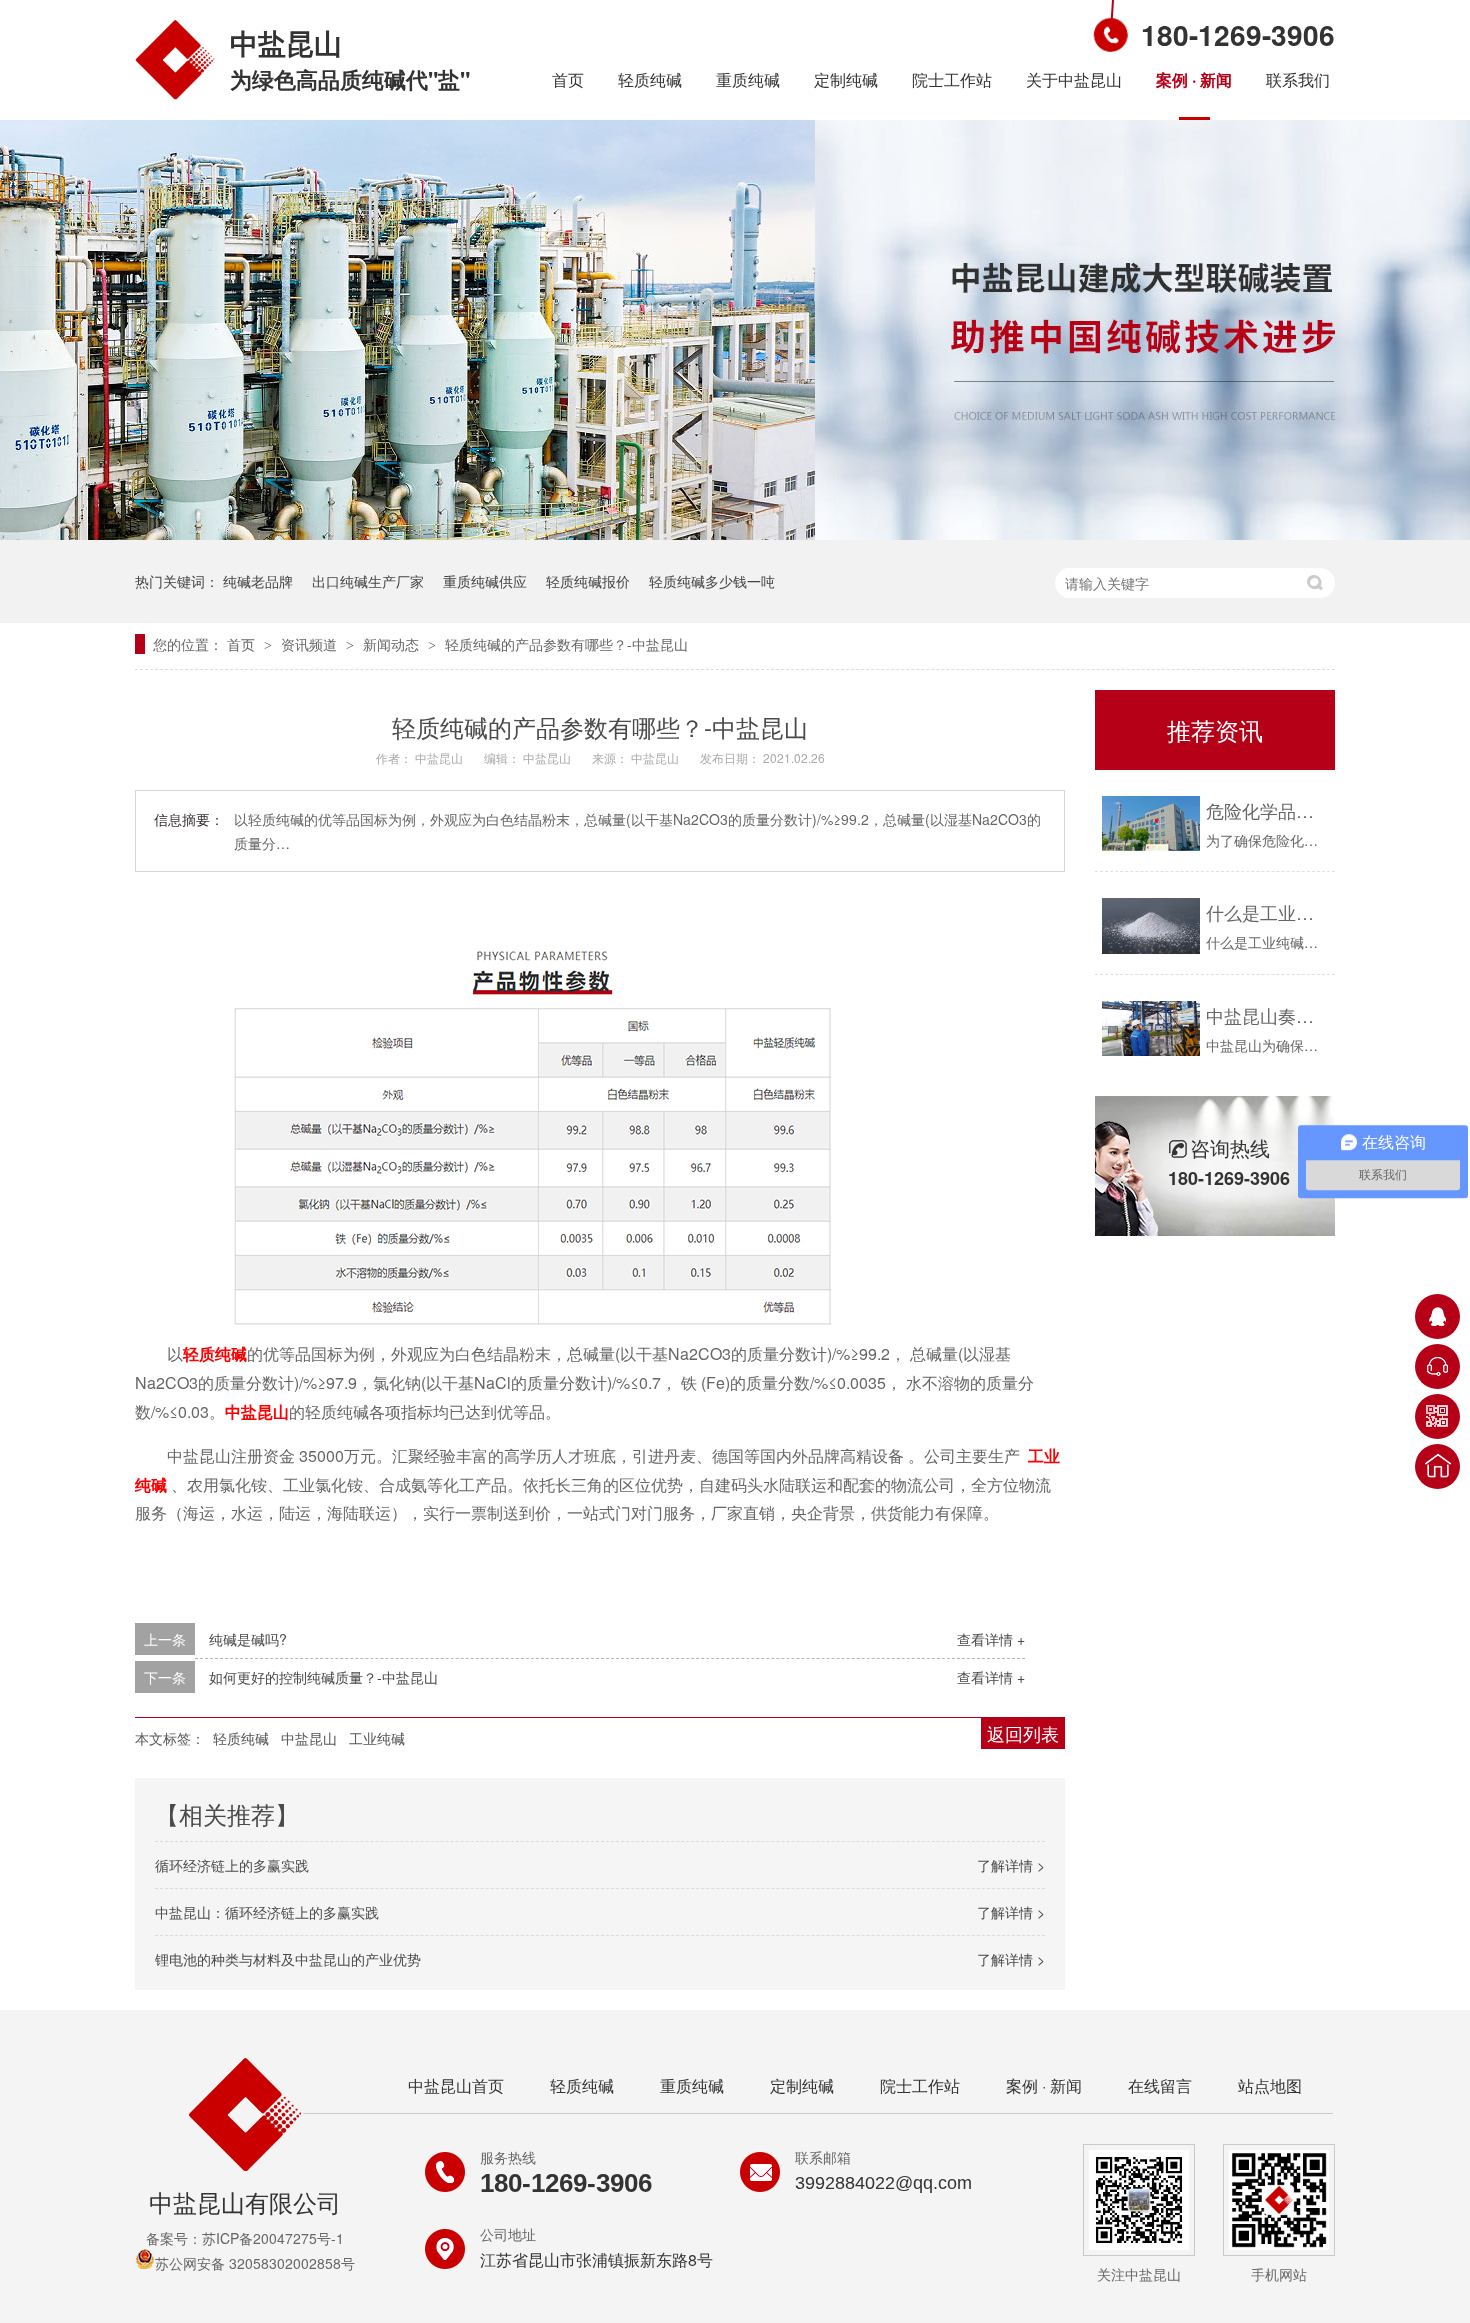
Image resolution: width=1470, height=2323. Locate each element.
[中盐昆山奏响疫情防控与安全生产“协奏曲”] (1151, 1028)
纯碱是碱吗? (248, 1639)
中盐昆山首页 (456, 2085)
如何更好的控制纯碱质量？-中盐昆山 (323, 1677)
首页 (568, 79)
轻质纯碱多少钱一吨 (712, 581)
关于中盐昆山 (1074, 79)
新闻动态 (393, 644)
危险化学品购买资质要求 (1265, 810)
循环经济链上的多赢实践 (232, 1865)
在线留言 (1160, 2085)
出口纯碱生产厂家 (368, 581)
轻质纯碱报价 (588, 581)
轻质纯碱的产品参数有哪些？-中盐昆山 (566, 644)
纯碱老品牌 (258, 581)
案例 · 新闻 (1194, 79)
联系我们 (1298, 79)
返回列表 (1023, 1733)
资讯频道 (311, 644)
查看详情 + (991, 1639)
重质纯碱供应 (485, 581)
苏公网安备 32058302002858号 (255, 2263)
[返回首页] (1437, 1466)
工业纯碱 (377, 1738)
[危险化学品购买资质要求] (1151, 823)
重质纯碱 (748, 79)
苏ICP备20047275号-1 (273, 2238)
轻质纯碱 (650, 79)
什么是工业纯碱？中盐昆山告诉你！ (1265, 912)
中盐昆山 (257, 1411)
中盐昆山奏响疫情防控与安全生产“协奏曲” (1265, 1015)
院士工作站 (952, 79)
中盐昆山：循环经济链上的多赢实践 (267, 1912)
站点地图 (1270, 2085)
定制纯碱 (846, 79)
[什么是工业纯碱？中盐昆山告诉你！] (1151, 925)
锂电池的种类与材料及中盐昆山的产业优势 (288, 1959)
